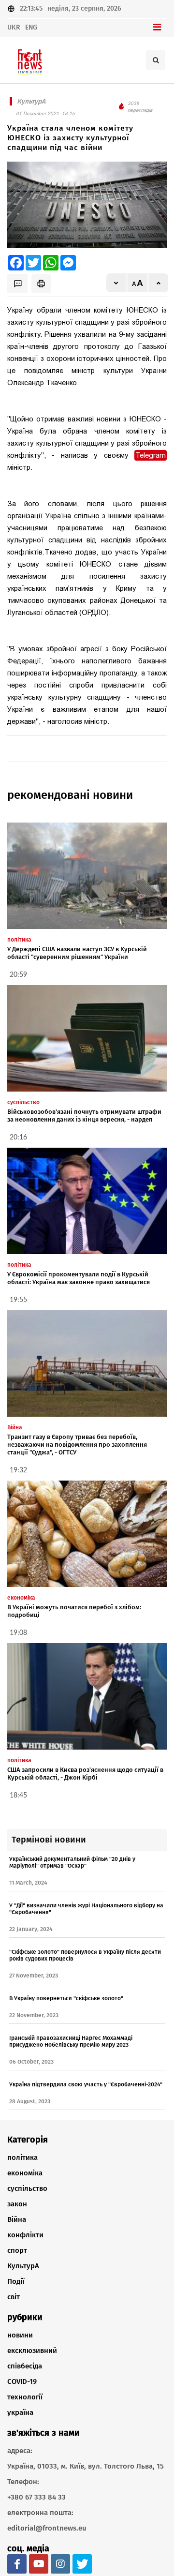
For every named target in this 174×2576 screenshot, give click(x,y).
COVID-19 (22, 2381)
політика (22, 2157)
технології (25, 2397)
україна (20, 2412)
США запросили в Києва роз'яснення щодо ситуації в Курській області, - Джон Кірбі (85, 1774)
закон (17, 2204)
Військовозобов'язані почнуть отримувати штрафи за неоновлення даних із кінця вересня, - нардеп (84, 1116)
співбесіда (25, 2366)
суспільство (27, 2188)
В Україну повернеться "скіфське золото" (66, 1998)
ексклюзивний (32, 2351)
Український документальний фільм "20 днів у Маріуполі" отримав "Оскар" (72, 1862)
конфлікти (25, 2235)
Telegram (151, 455)
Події (16, 2281)
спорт (17, 2250)
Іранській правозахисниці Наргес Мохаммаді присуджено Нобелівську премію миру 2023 (71, 2041)
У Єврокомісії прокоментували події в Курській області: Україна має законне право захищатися (79, 1278)
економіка (25, 2173)
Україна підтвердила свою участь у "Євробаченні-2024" (86, 2084)
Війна (17, 2219)
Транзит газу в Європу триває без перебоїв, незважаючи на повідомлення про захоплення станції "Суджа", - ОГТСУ (77, 1445)
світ (14, 2297)
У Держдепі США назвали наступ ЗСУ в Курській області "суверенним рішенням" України (77, 953)
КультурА (23, 2266)
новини (20, 2335)
